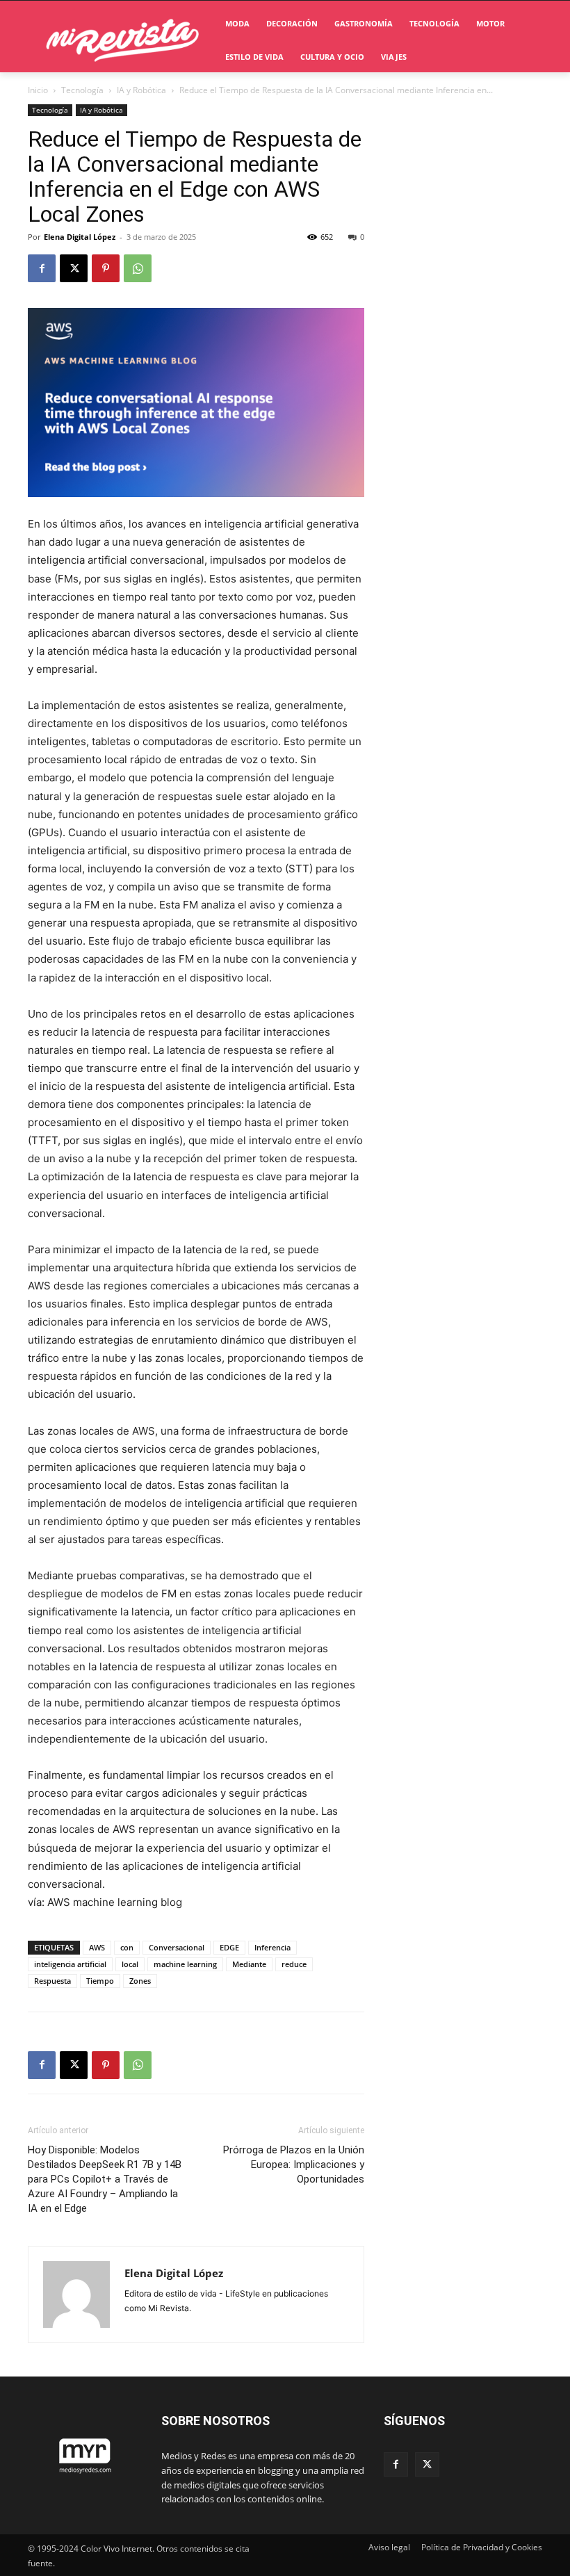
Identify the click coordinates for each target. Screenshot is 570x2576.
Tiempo (100, 1981)
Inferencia (272, 1947)
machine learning (185, 1964)
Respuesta (52, 1981)
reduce (294, 1964)
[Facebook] (42, 268)
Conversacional (177, 1947)
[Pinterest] (106, 268)
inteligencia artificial (70, 1964)
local (130, 1964)
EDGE (229, 1947)
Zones (140, 1981)
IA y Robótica (141, 90)
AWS (97, 1947)
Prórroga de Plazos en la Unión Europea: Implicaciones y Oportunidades (294, 2165)
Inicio (38, 90)
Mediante (249, 1964)
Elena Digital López (80, 237)
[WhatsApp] (138, 268)
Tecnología (82, 90)
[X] (74, 268)
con (127, 1947)
